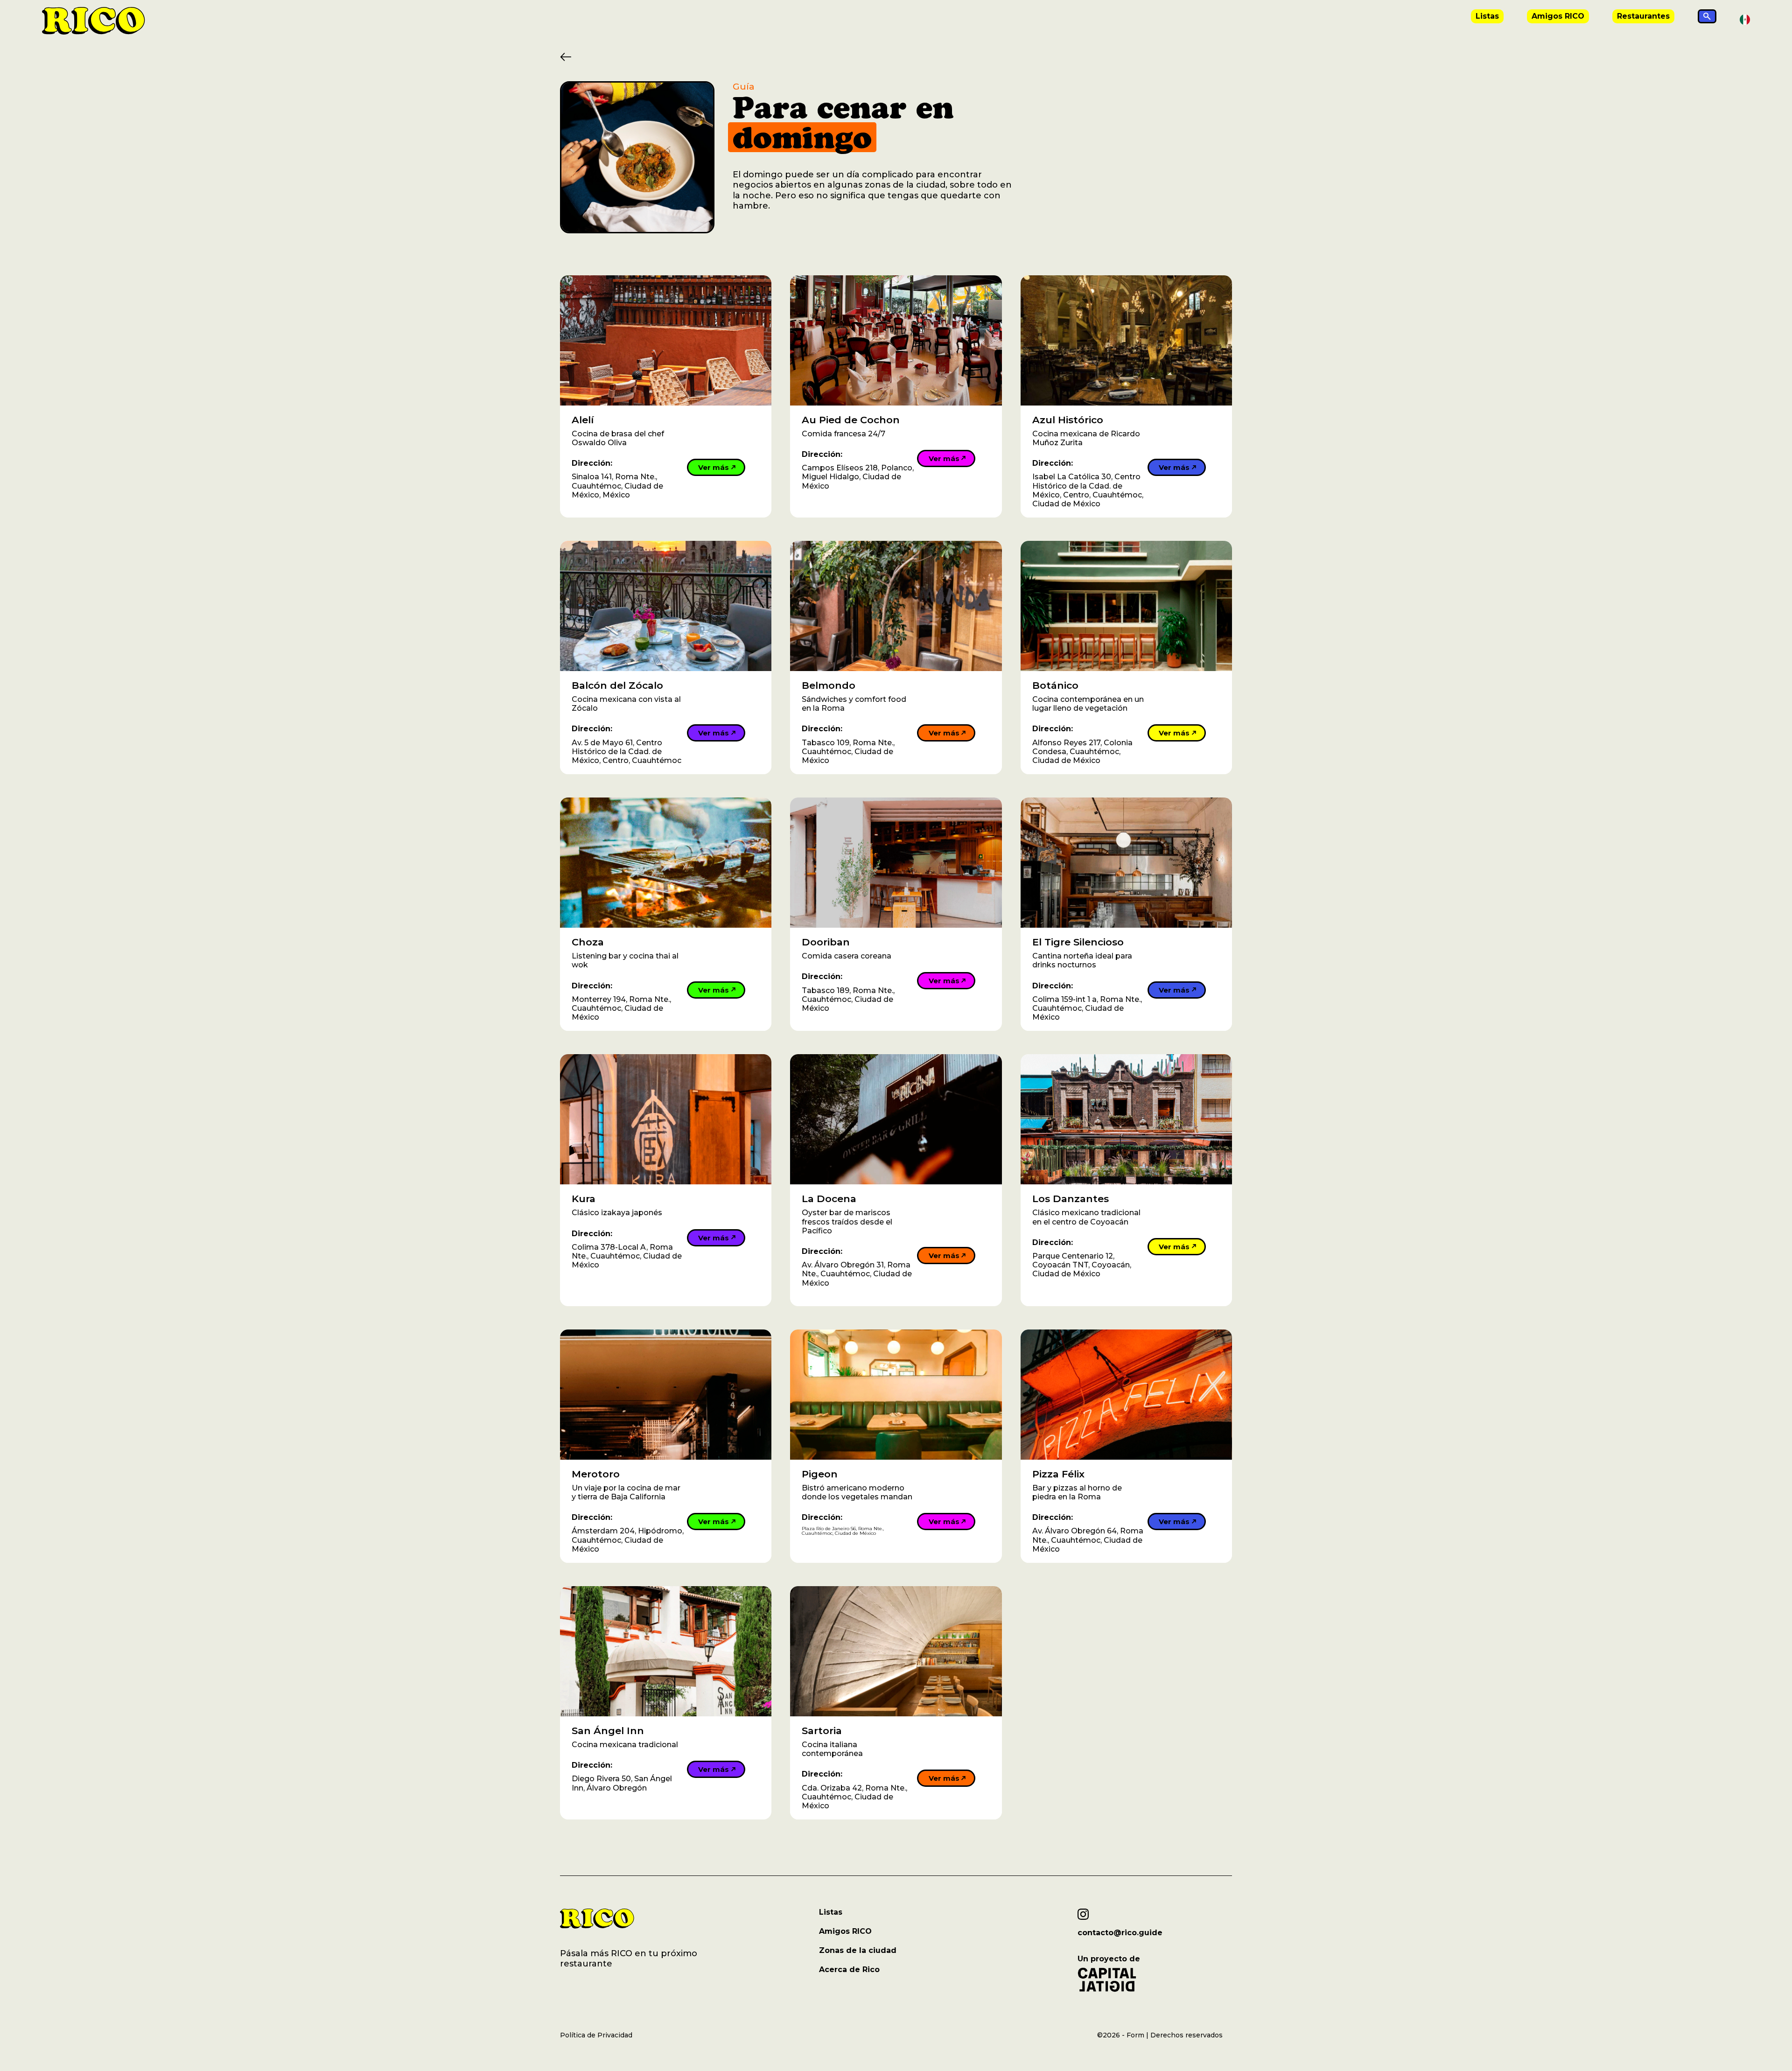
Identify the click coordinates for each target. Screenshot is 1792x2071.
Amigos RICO (1558, 16)
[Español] (1745, 19)
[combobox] (1745, 20)
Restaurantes (1643, 16)
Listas (1487, 16)
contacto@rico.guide (1120, 1933)
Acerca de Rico (849, 1970)
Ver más (714, 467)
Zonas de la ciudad (858, 1950)
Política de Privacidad (596, 2035)
